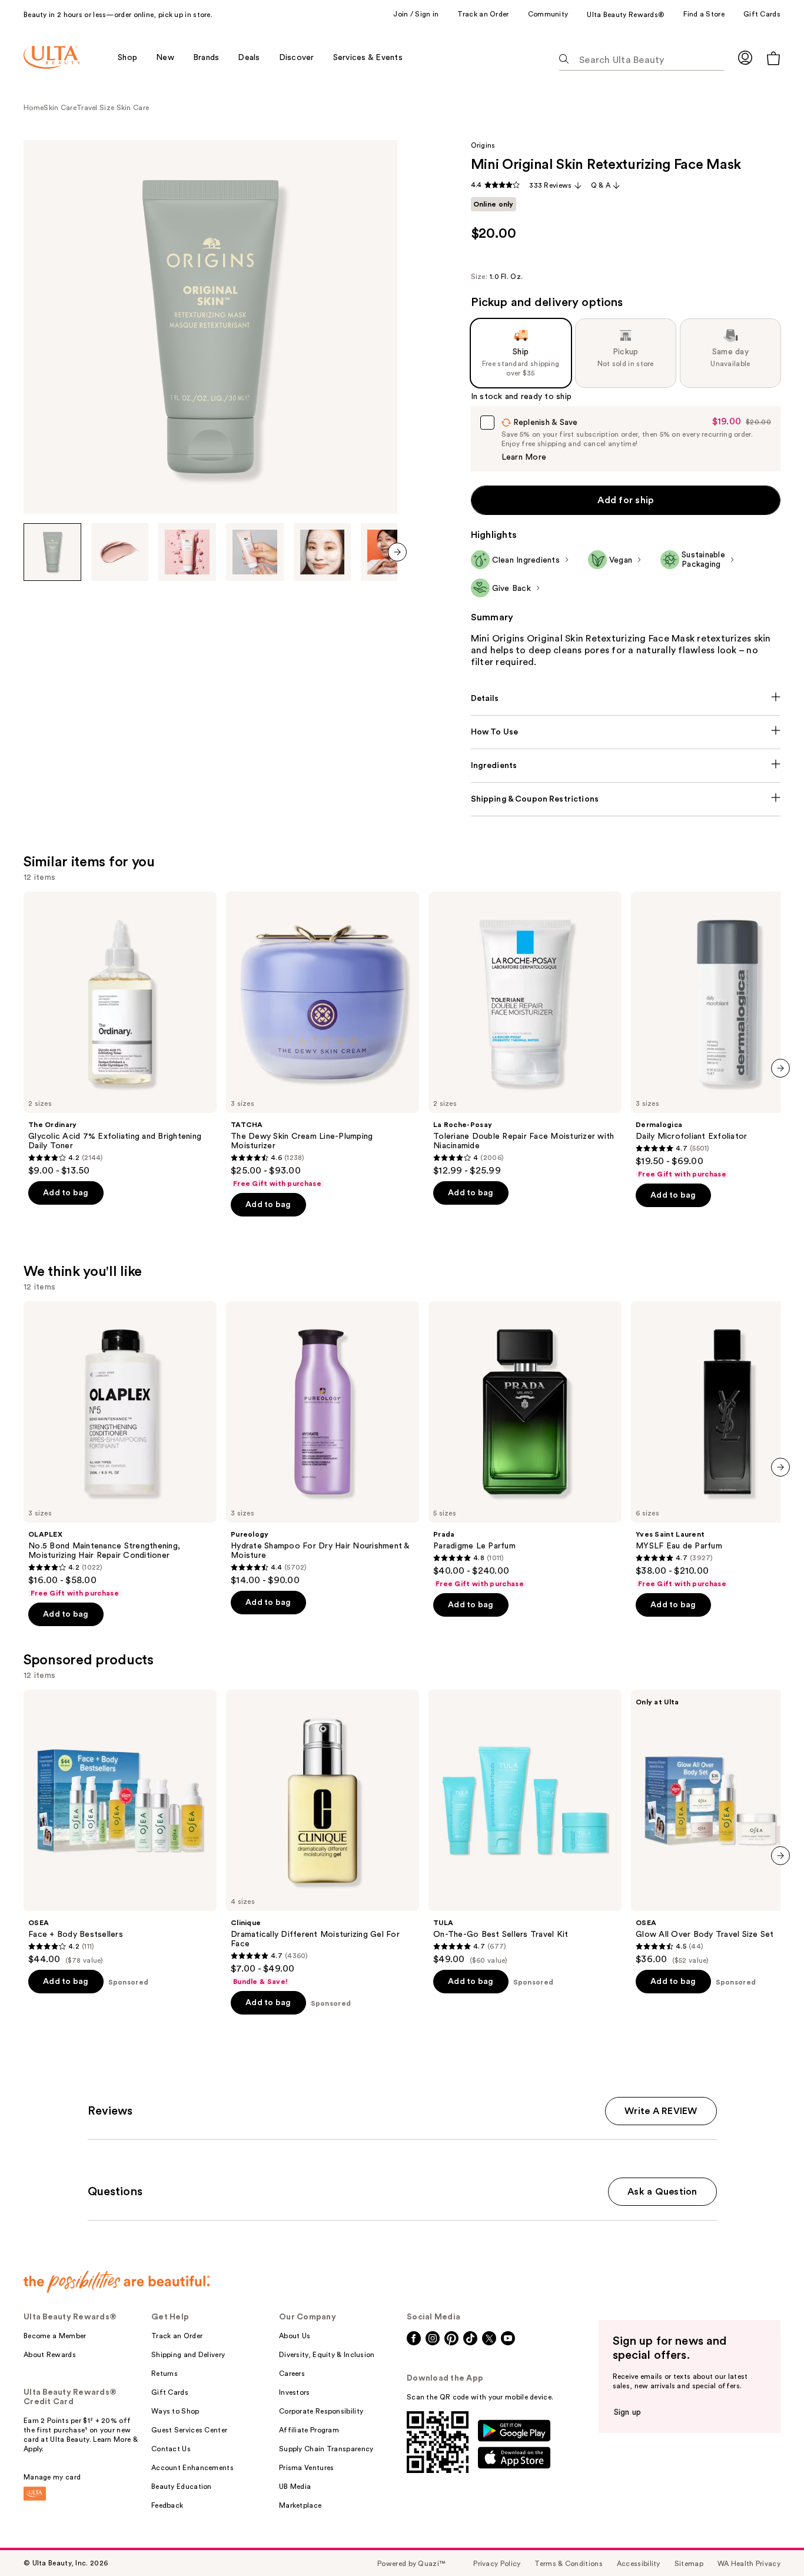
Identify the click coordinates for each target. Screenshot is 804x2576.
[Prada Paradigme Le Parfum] (525, 1445)
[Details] (626, 699)
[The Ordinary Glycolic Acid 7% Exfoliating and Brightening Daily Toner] (120, 1034)
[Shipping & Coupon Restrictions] (626, 799)
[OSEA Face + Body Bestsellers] (120, 1827)
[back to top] (769, 2541)
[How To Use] (626, 732)
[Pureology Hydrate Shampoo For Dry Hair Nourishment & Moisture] (323, 1444)
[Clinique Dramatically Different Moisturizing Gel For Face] (323, 1838)
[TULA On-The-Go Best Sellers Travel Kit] (525, 1827)
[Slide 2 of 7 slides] (120, 552)
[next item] (397, 552)
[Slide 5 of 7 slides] (323, 552)
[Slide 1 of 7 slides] (52, 552)
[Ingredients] (626, 766)
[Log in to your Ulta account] (745, 57)
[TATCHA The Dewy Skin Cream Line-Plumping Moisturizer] (323, 1040)
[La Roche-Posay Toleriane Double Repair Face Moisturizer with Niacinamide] (525, 1034)
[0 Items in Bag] (773, 58)
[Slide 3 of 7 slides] (187, 552)
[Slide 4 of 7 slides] (255, 552)
